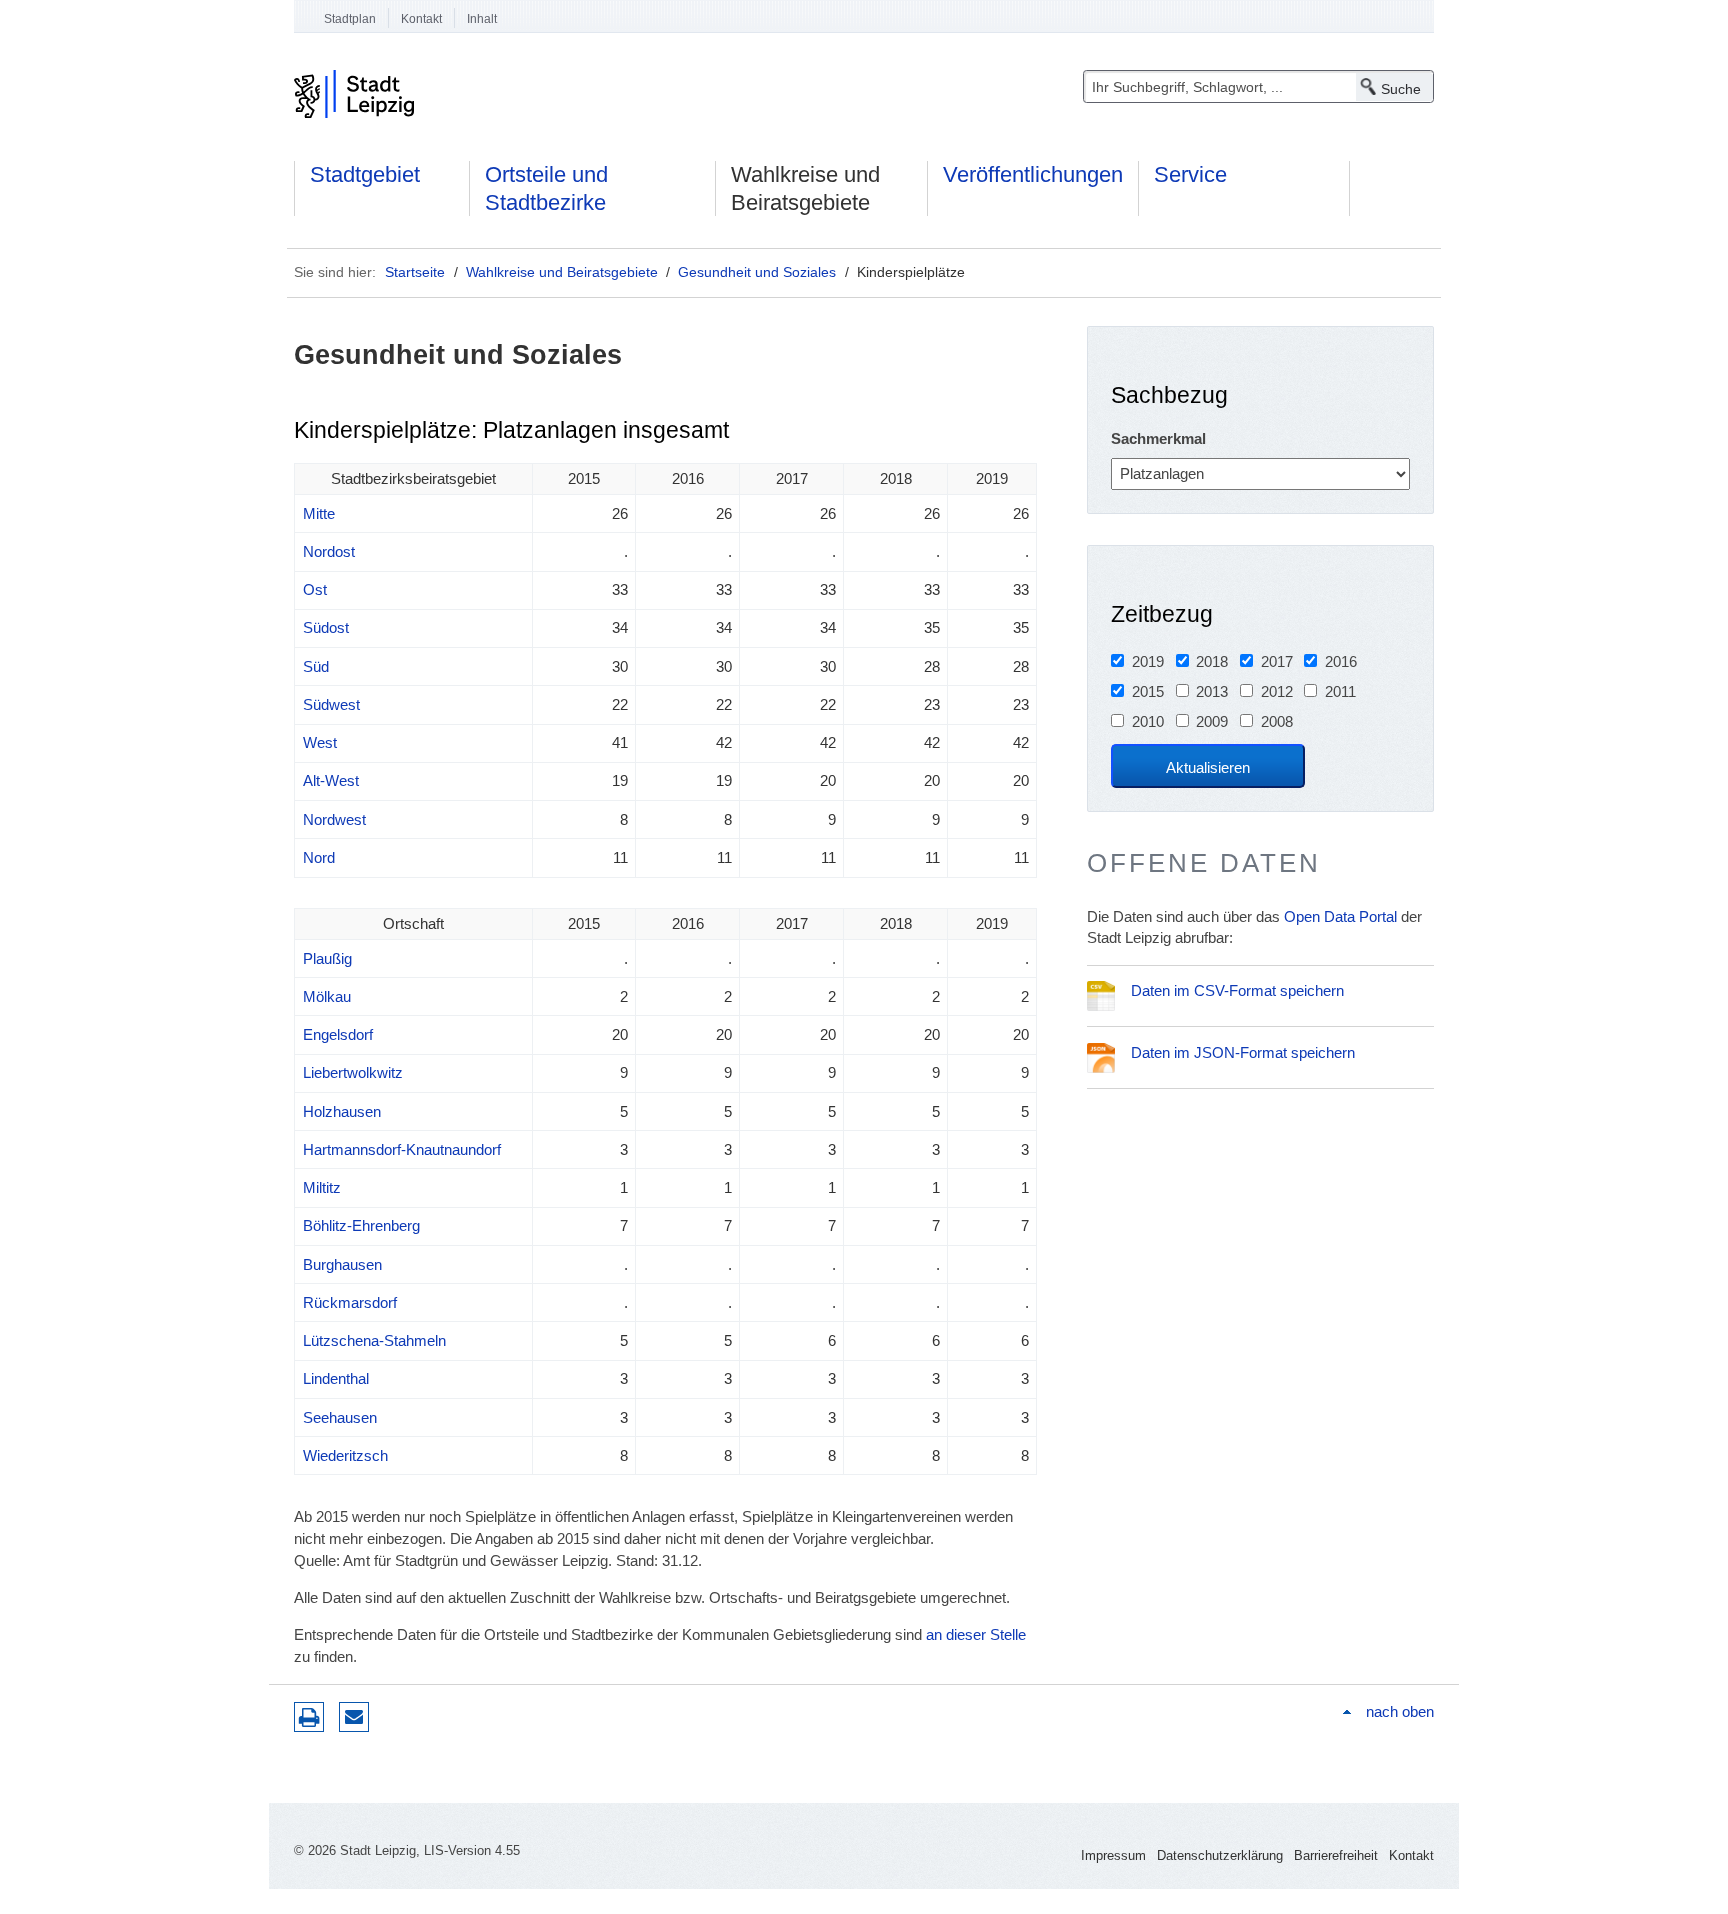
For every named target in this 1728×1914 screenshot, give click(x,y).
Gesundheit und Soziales (757, 272)
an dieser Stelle (976, 1634)
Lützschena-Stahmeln (374, 1340)
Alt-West (331, 780)
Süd (316, 666)
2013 (1212, 691)
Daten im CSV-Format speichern (1237, 990)
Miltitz (322, 1187)
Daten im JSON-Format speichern (1243, 1052)
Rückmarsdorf (350, 1302)
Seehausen (340, 1417)
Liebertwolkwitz (353, 1072)
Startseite (415, 272)
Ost (315, 589)
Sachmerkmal (1158, 438)
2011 (1340, 691)
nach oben (1400, 1711)
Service (1190, 174)
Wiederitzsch (345, 1455)
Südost (326, 627)
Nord (319, 857)
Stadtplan (350, 19)
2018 (1212, 661)
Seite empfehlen (354, 1717)
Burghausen (342, 1264)
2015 (1148, 691)
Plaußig (327, 958)
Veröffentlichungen (1033, 174)
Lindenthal (336, 1378)
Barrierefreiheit (1336, 1855)
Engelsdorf (338, 1034)
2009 (1212, 721)
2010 (1148, 721)
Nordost (329, 551)
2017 (1277, 661)
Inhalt (482, 19)
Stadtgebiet (365, 174)
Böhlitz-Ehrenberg (361, 1225)
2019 (1148, 661)
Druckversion (309, 1717)
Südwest (331, 704)
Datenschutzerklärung (1220, 1855)
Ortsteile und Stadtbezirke (546, 188)
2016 (1341, 661)
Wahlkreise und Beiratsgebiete (805, 188)
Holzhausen (342, 1111)
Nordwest (334, 819)
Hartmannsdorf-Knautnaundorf (402, 1149)
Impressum (1113, 1855)
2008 (1277, 721)
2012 (1277, 691)
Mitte (319, 513)
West (320, 742)
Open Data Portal (1340, 916)
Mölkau (327, 996)
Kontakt (421, 19)
